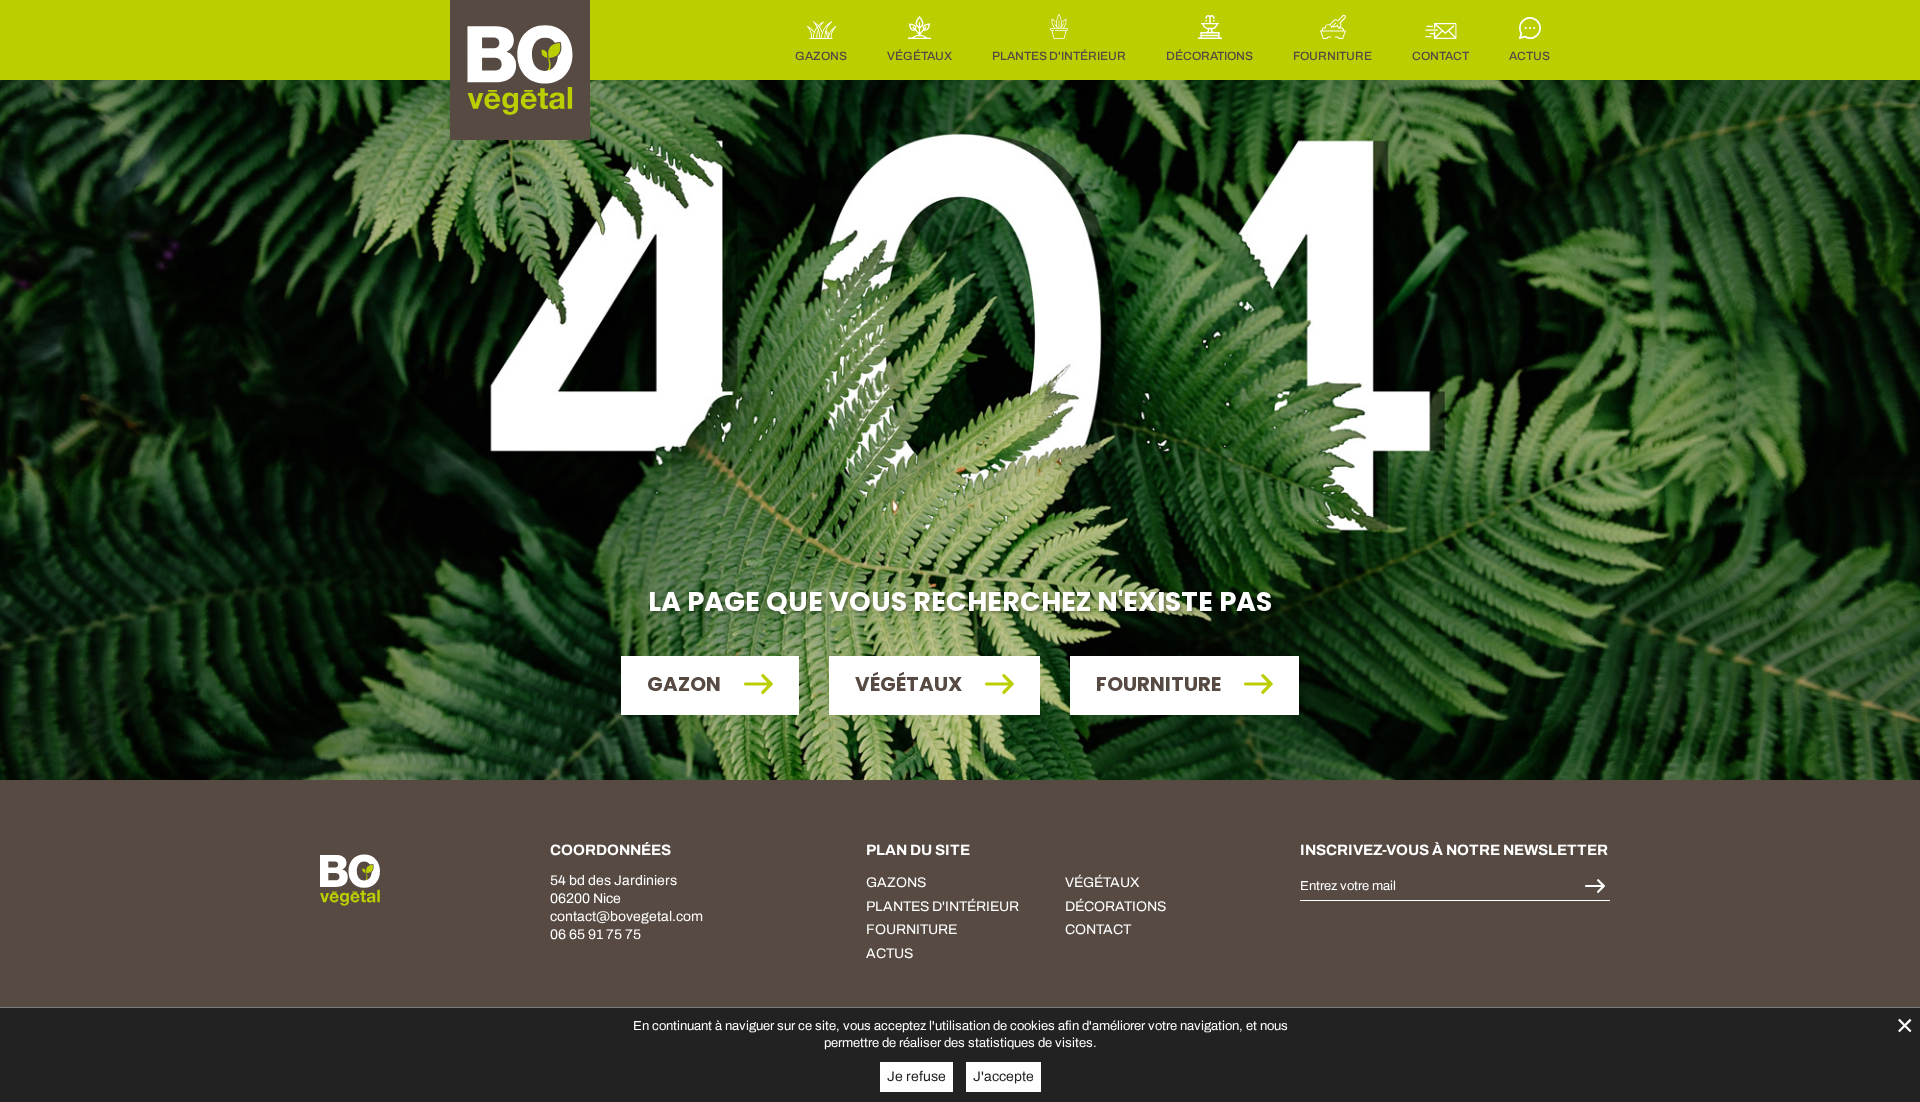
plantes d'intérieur (942, 906)
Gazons (896, 882)
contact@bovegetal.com (626, 916)
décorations (1115, 906)
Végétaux (910, 684)
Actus (889, 953)
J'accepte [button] (1003, 1076)
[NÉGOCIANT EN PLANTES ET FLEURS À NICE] (350, 880)
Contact (1098, 929)
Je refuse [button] (916, 1076)
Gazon (686, 684)
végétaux (1102, 882)
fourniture (1160, 684)
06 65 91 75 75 (595, 934)
